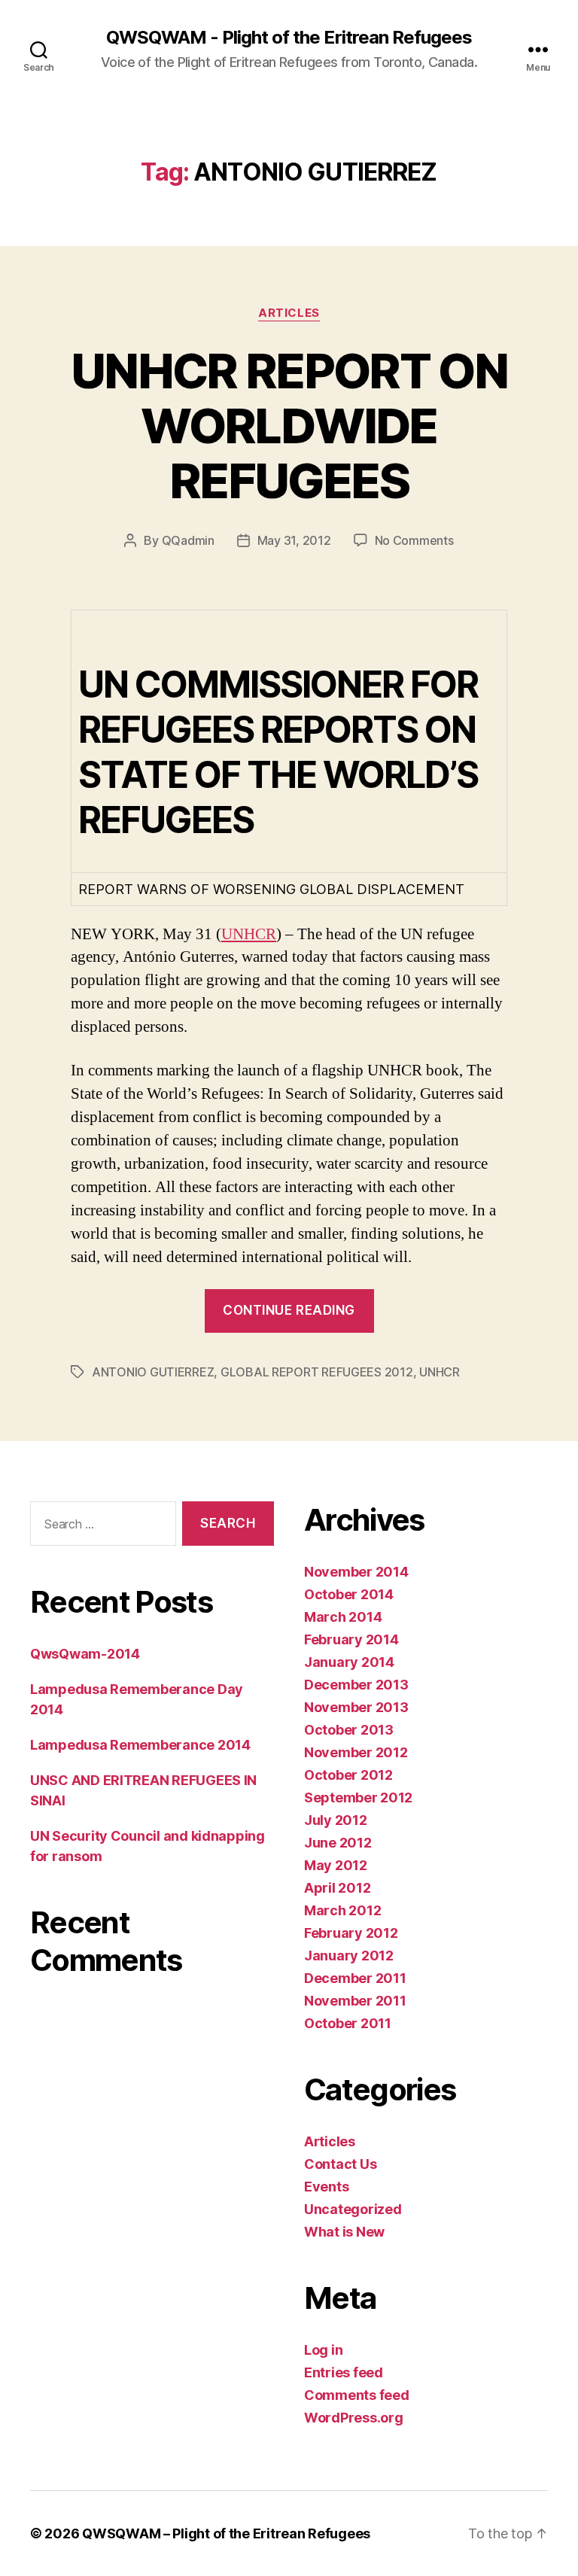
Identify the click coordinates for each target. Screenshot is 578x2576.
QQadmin (188, 540)
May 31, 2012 (294, 540)
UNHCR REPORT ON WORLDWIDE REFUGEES (289, 426)
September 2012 (358, 1797)
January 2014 (349, 1662)
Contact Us (340, 2164)
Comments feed (357, 2395)
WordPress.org (354, 2418)
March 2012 (342, 1910)
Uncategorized (353, 2209)
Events (326, 2187)
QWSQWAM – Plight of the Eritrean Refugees (226, 2533)
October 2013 (349, 1730)
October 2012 (348, 1775)
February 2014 (351, 1639)
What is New (344, 2232)
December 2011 (355, 1978)
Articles (289, 313)
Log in (323, 2350)
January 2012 (349, 1956)
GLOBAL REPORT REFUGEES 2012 (317, 1372)
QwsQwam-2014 (85, 1654)
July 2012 (336, 1820)
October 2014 (349, 1594)
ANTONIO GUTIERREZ (153, 1372)
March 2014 (343, 1617)
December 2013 (356, 1685)
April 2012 (337, 1888)
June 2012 (338, 1843)
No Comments (414, 540)
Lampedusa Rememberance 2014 (140, 1745)
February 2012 (351, 1933)
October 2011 (348, 2023)
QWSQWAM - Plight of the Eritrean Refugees (289, 38)
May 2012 (336, 1865)
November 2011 (355, 2001)
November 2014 (356, 1572)
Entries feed (344, 2372)
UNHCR (249, 934)
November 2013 (356, 1707)
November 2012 (356, 1752)
